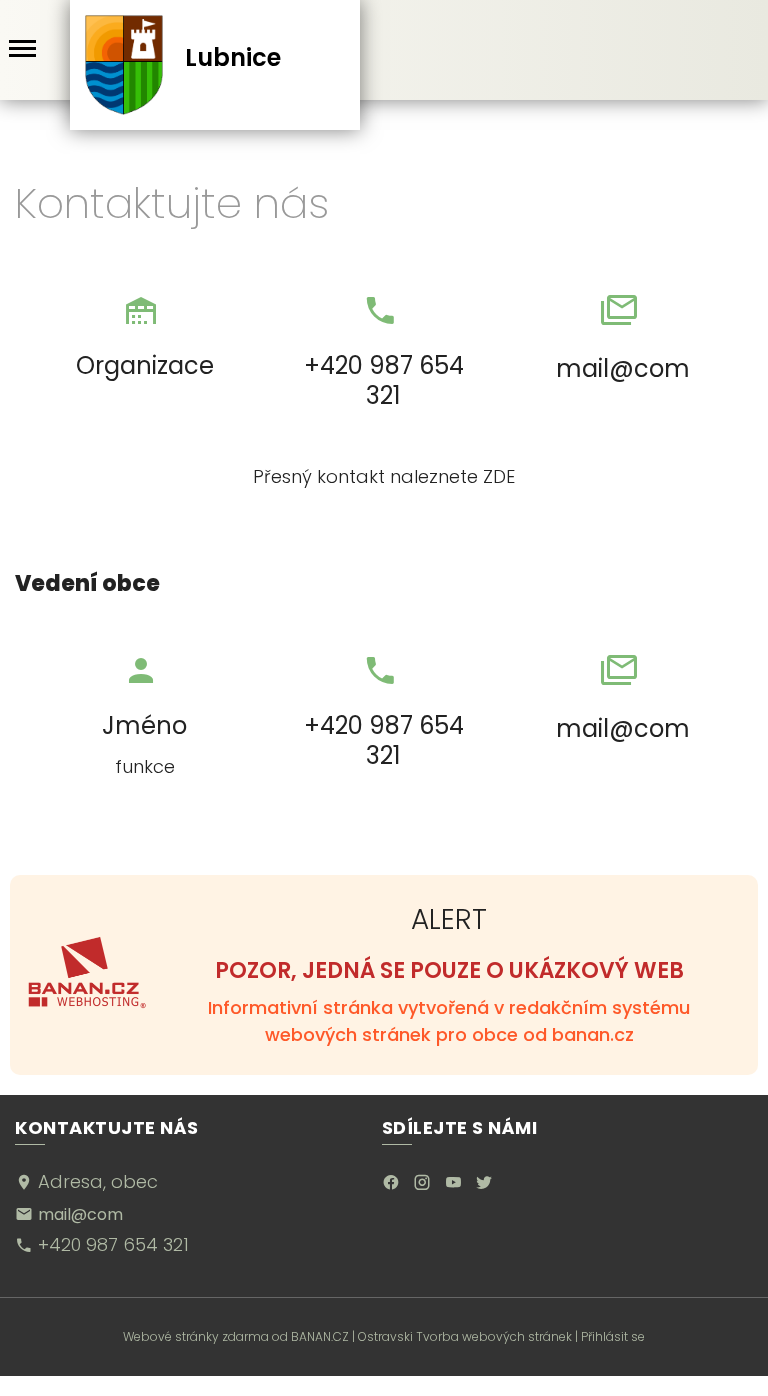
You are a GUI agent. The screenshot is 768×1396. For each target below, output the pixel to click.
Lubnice (233, 57)
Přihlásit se (613, 1336)
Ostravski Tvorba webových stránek (465, 1336)
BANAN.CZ (320, 1336)
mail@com (623, 368)
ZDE (499, 476)
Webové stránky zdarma (196, 1336)
